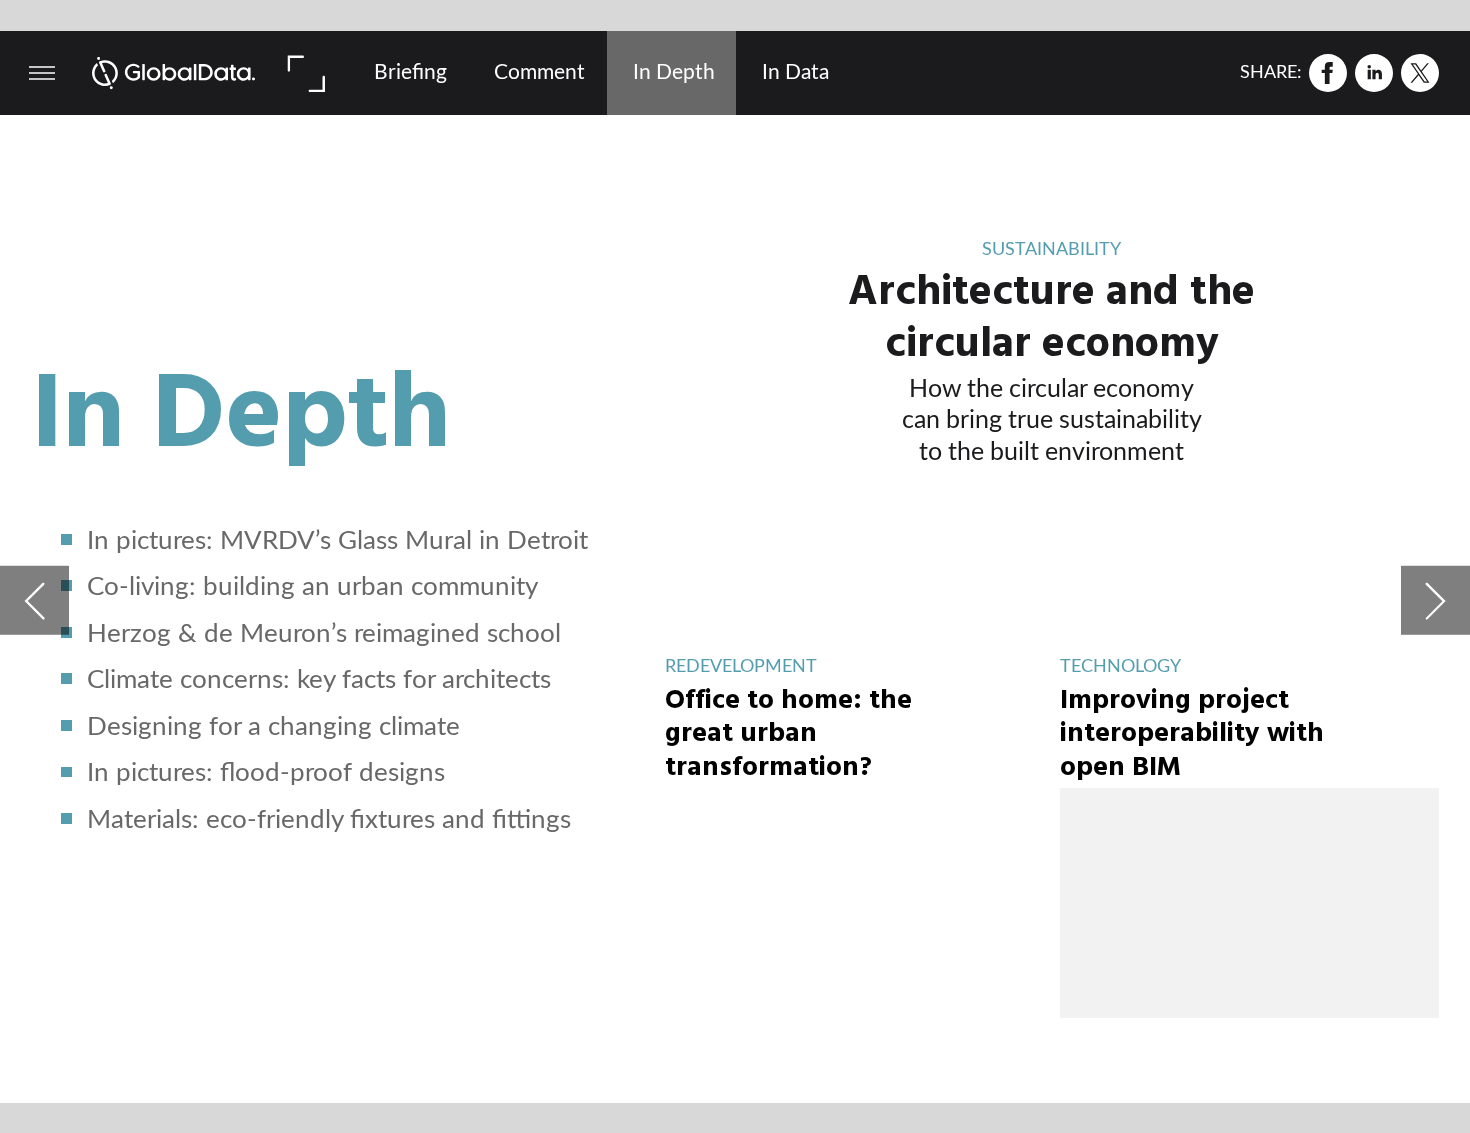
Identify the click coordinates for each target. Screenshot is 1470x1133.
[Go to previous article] (34, 600)
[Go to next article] (1435, 600)
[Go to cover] (174, 73)
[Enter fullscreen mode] (305, 73)
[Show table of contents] (42, 73)
